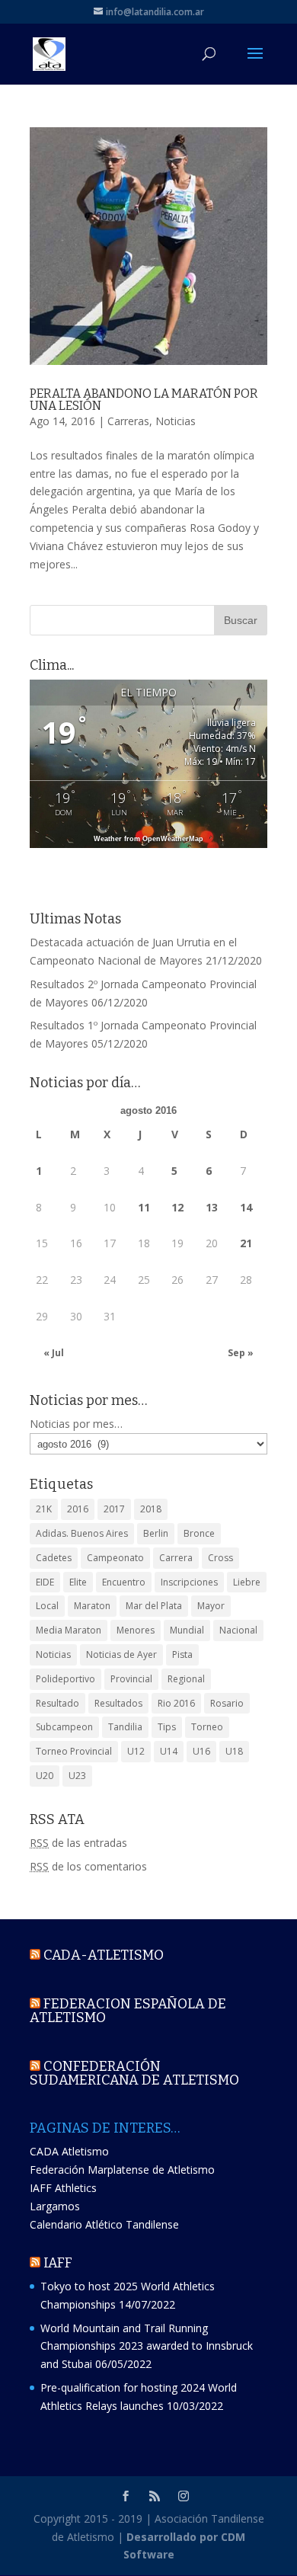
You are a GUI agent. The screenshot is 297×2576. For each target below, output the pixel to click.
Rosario (227, 1703)
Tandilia (125, 1727)
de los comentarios (88, 1866)
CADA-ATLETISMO (104, 1955)
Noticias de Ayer (121, 1654)
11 (144, 1207)
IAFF (58, 2263)
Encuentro (124, 1582)
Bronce (199, 1533)
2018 (151, 1509)
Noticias (176, 421)
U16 (201, 1751)
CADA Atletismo (69, 2151)
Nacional (238, 1630)
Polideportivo (65, 1679)
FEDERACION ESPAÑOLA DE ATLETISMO (128, 2011)
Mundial (187, 1630)
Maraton (92, 1606)
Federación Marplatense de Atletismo (122, 2170)
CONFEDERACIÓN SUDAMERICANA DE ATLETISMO (134, 2073)
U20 (45, 1776)
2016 (78, 1509)
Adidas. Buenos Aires (82, 1533)
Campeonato (115, 1558)
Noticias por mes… (76, 1424)
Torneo (207, 1727)
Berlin (156, 1533)
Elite (78, 1582)
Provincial (131, 1679)
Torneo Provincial (74, 1751)
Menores (136, 1630)
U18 (234, 1751)
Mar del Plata (154, 1606)
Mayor (211, 1606)
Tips (167, 1727)
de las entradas (78, 1843)
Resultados (118, 1703)
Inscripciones (189, 1582)
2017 (114, 1509)
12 (177, 1207)
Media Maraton (69, 1630)
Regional (186, 1679)
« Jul (54, 1353)
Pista (182, 1654)
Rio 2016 (176, 1703)
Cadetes (54, 1558)
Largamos (55, 2206)
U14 (169, 1751)
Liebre (247, 1582)
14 (246, 1207)
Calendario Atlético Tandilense (104, 2224)
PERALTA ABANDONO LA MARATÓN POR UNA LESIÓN (144, 400)
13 (212, 1207)
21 (246, 1243)
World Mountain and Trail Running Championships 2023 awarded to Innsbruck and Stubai (147, 2346)
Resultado (57, 1703)
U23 (77, 1776)
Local (47, 1606)
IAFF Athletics (63, 2188)
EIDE (45, 1582)
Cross (220, 1558)
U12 (136, 1751)
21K (44, 1509)
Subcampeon (64, 1727)
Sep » (241, 1353)
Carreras (128, 421)
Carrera (176, 1558)
